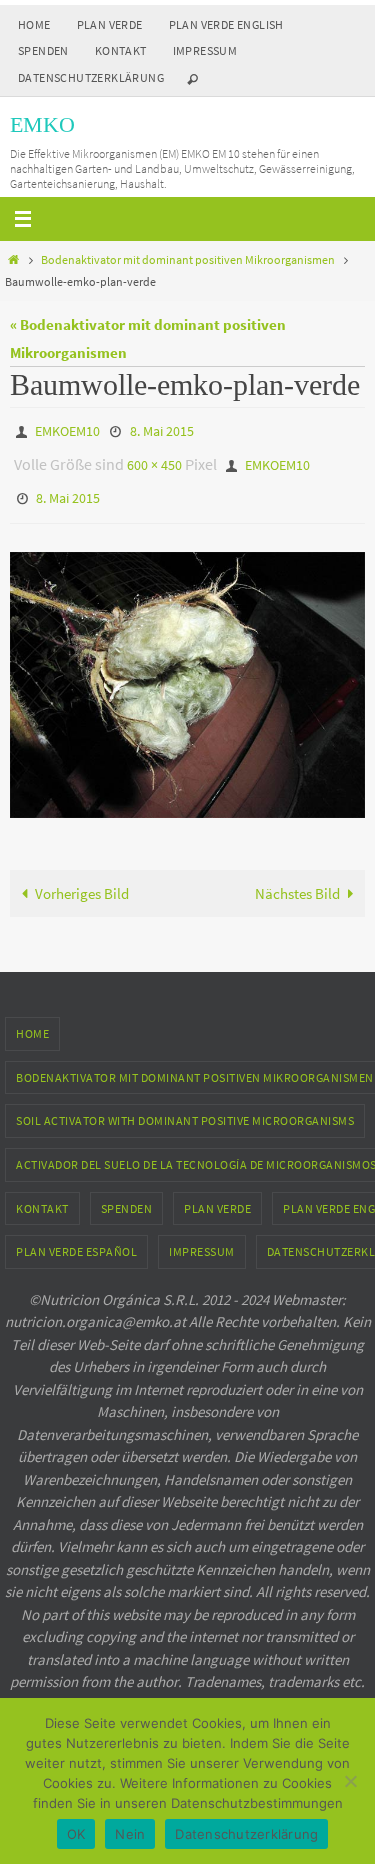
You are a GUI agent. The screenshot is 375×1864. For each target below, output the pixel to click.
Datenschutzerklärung (91, 77)
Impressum (205, 50)
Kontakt (121, 50)
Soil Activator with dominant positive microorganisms (185, 1107)
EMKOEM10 (67, 430)
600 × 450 (154, 459)
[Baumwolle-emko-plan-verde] (187, 671)
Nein (130, 1834)
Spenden (43, 50)
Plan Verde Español (76, 1237)
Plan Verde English (226, 24)
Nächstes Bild (297, 879)
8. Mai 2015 (162, 430)
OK (76, 1834)
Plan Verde (110, 24)
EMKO (42, 124)
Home (34, 24)
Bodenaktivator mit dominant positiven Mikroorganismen (188, 259)
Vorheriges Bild (82, 879)
